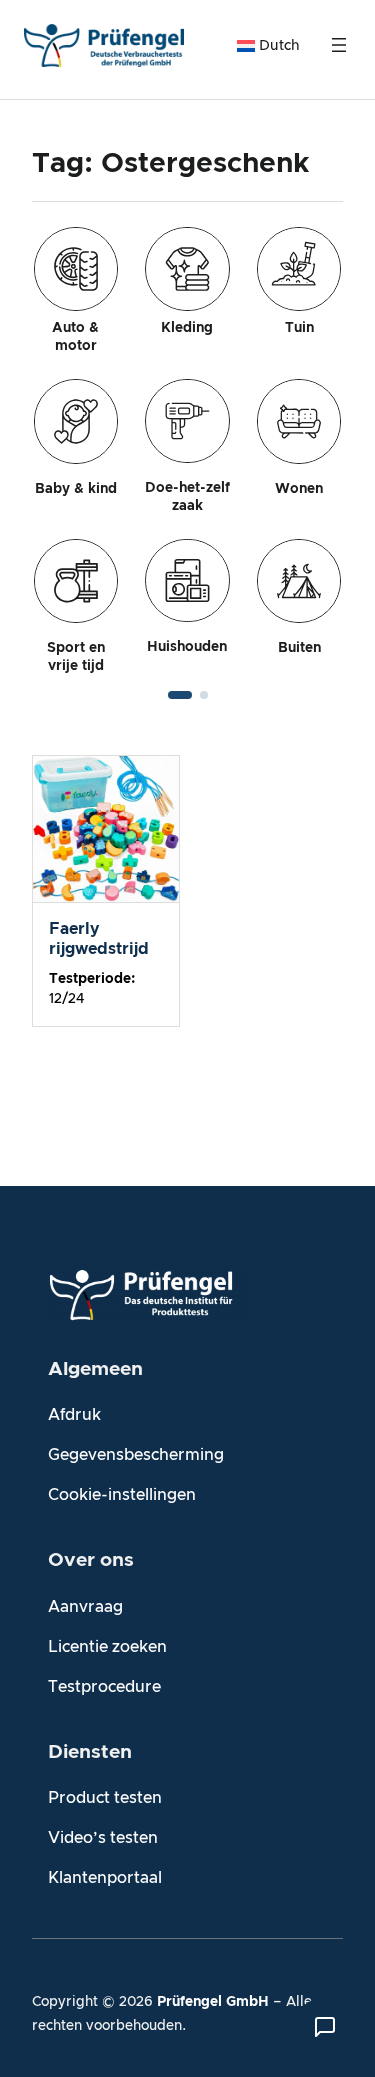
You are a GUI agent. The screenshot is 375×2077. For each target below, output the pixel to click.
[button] (180, 695)
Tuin (299, 328)
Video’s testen (103, 1838)
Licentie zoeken (107, 1647)
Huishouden (187, 647)
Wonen (299, 489)
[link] (187, 451)
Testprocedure (104, 1687)
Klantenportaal (105, 1878)
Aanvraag (85, 1607)
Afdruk (74, 1415)
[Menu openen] (339, 45)
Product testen (105, 1798)
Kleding (187, 328)
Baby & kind (76, 489)
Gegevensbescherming (136, 1455)
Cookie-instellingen (122, 1495)
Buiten (299, 648)
